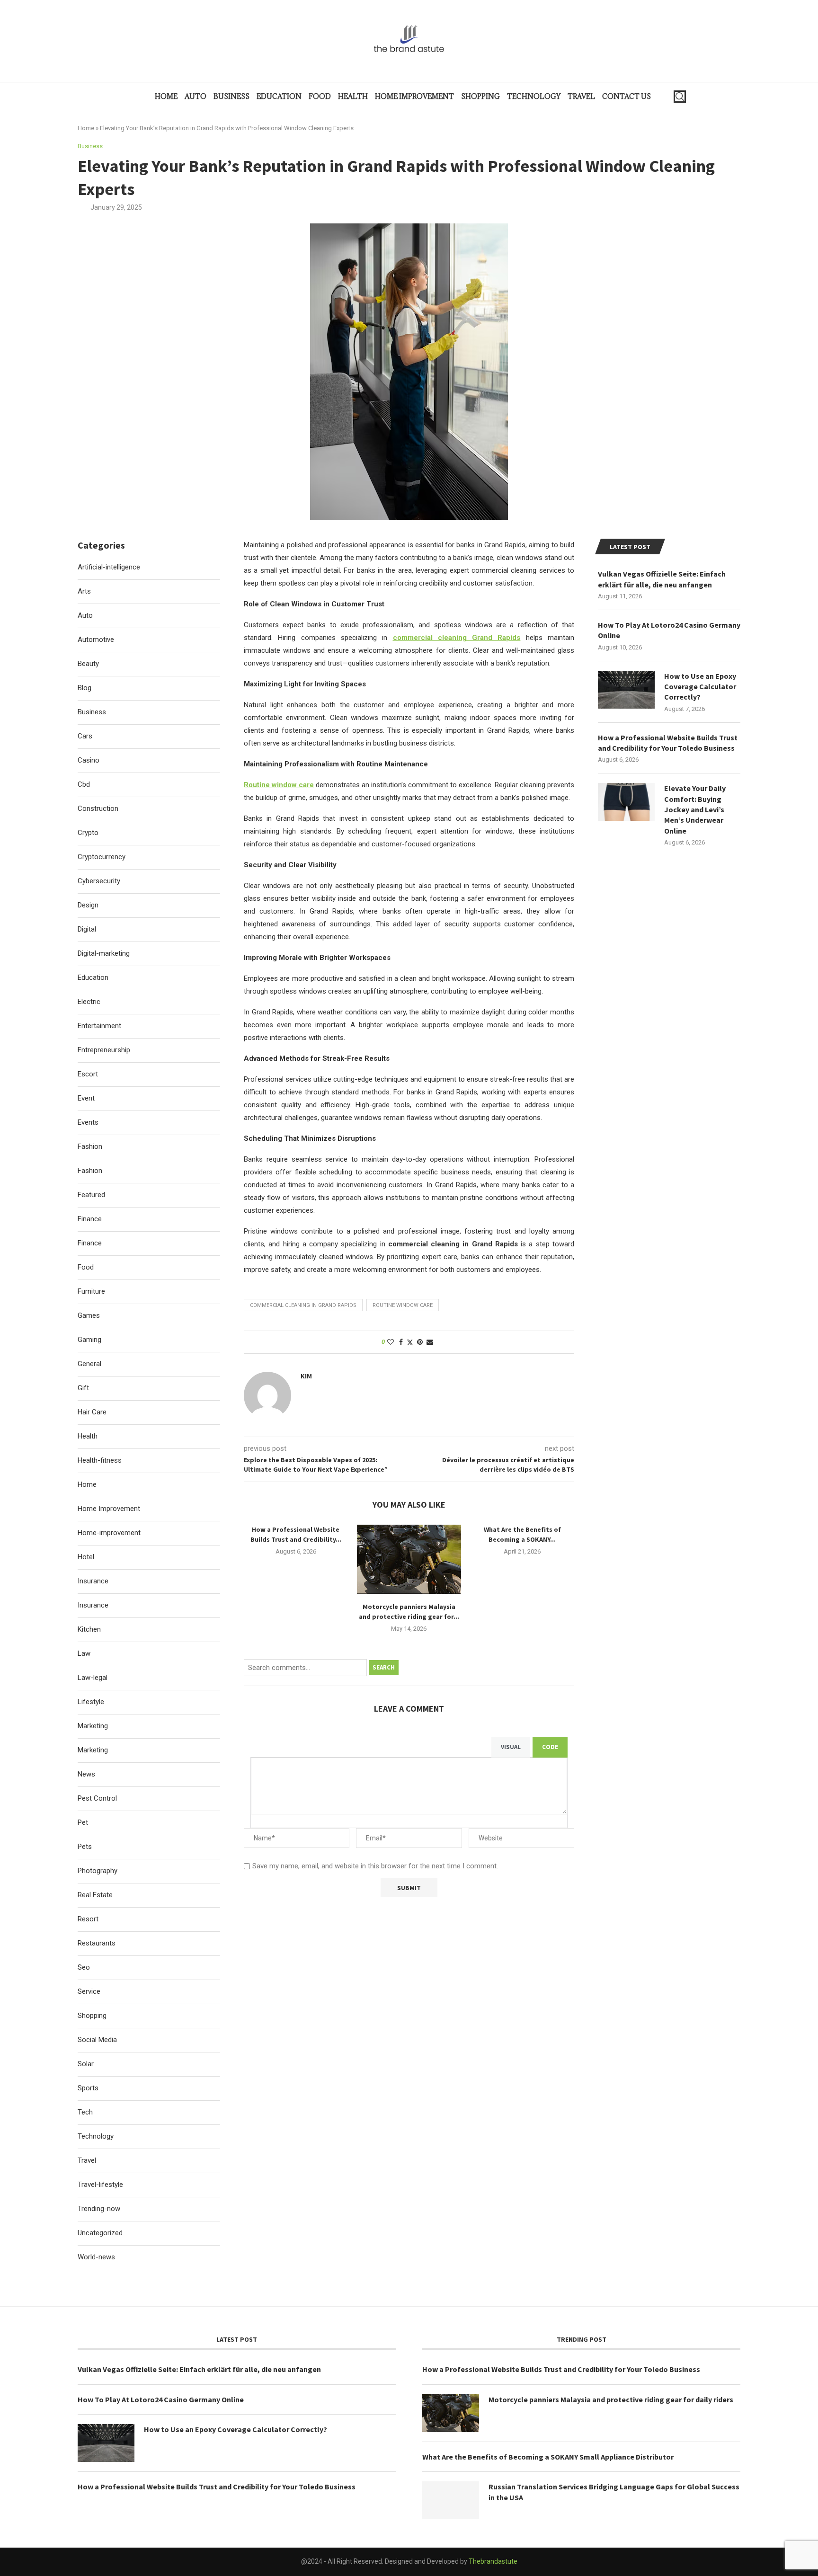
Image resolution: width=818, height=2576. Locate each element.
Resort (88, 1919)
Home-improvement (109, 1533)
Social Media (97, 2040)
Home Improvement (414, 96)
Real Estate (95, 1895)
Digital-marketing (104, 953)
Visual (511, 1747)
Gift (83, 1388)
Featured (91, 1195)
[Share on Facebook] (401, 1342)
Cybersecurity (99, 881)
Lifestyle (91, 1702)
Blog (84, 688)
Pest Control (97, 1798)
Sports (88, 2088)
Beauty (88, 664)
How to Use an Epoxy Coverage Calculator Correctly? (700, 687)
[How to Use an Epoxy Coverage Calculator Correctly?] (626, 690)
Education (279, 96)
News (86, 1774)
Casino (89, 760)
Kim (306, 1376)
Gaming (89, 1340)
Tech (85, 2112)
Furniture (91, 1291)
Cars (85, 736)
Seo (84, 1967)
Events (88, 1122)
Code (550, 1747)
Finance (90, 1219)
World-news (96, 2257)
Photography (98, 1871)
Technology (534, 96)
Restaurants (97, 1943)
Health (353, 96)
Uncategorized (100, 2233)
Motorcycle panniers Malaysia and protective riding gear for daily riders (611, 2399)
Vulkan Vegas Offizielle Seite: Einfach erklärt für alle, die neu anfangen (662, 579)
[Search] (680, 97)
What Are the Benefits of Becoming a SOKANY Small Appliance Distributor (548, 2457)
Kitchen (89, 1629)
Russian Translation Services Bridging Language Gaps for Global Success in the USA (614, 2492)
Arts (84, 591)
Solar (86, 2064)
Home (166, 96)
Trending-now (99, 2209)
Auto (196, 96)
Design (88, 905)
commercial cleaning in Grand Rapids (303, 1305)
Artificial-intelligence (109, 567)
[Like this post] (391, 1342)
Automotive (96, 640)
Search (384, 1667)
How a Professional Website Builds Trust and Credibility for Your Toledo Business (668, 743)
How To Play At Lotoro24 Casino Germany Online (669, 630)
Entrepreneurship (104, 1050)
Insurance (93, 1581)
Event (86, 1098)
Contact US (627, 96)
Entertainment (99, 1026)
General (89, 1364)
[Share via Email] (430, 1342)
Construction (98, 808)
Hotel (86, 1557)
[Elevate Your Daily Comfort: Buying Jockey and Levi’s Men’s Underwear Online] (626, 802)
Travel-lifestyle (100, 2185)
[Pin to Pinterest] (420, 1342)
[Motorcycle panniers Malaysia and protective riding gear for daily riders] (409, 1559)
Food (320, 96)
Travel (581, 96)
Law (84, 1653)
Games (89, 1315)
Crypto (88, 833)
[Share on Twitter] (410, 1342)
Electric (89, 1002)
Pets (85, 1847)
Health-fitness (100, 1460)
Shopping (480, 96)
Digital (87, 929)
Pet (83, 1822)
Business (231, 96)
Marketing (93, 1726)
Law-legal (93, 1678)
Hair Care (92, 1412)
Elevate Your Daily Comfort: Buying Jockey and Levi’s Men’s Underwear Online (695, 809)
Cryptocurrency (102, 857)
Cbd (84, 784)
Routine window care (403, 1305)
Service (89, 1991)
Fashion (90, 1146)
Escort (88, 1074)
